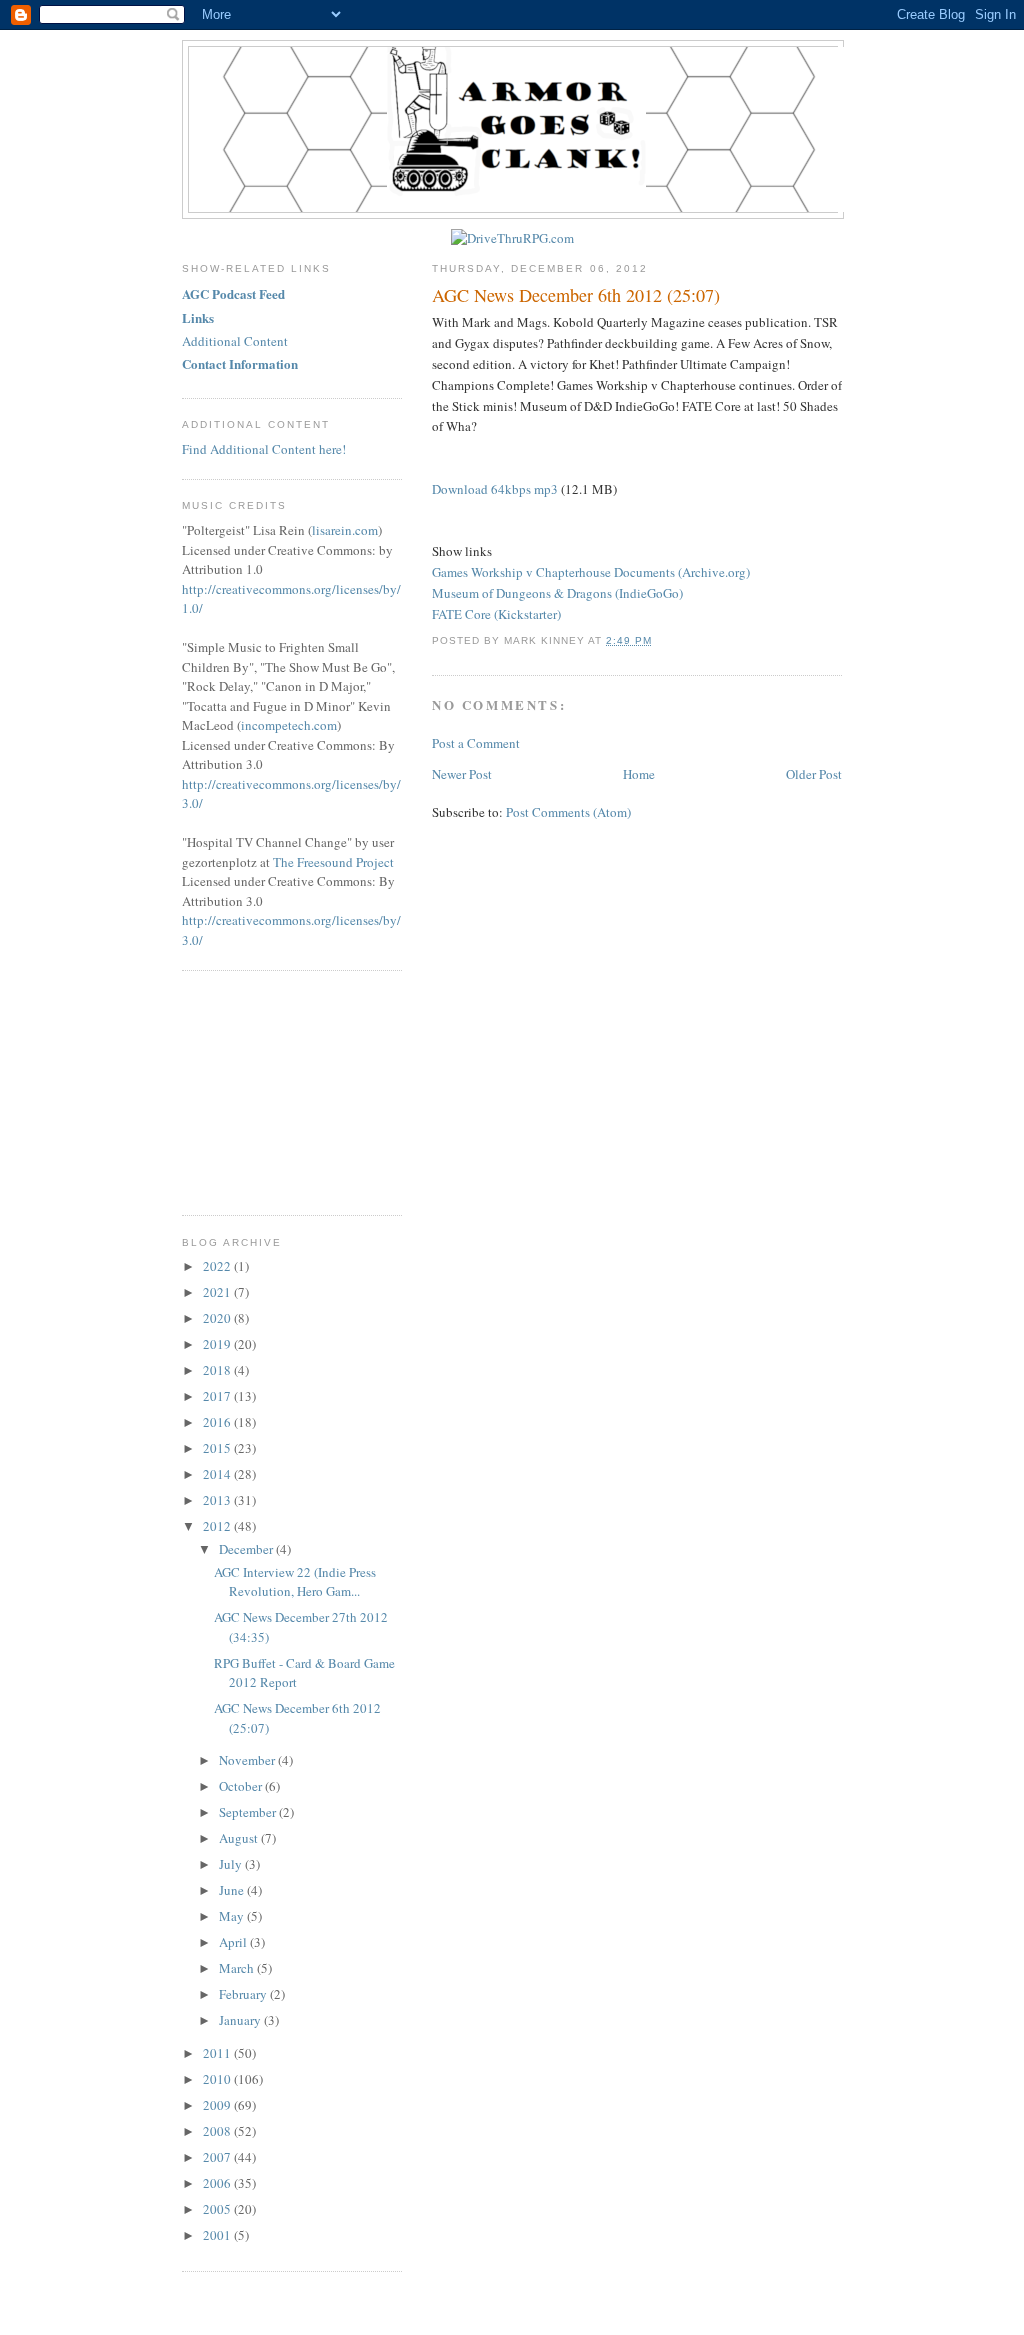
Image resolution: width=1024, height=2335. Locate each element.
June (233, 1890)
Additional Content (235, 341)
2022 (218, 1266)
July (232, 1864)
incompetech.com (289, 725)
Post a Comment (476, 743)
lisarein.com (345, 530)
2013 (218, 1500)
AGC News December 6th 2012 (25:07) (576, 295)
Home (639, 774)
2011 (218, 2053)
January (241, 2020)
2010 (218, 2079)
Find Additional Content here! (264, 449)
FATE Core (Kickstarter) (496, 614)
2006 (218, 2183)
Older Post (814, 774)
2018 (218, 1370)
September (249, 1812)
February (244, 1994)
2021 (218, 1292)
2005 (218, 2209)
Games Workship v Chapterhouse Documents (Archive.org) (591, 572)
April (234, 1942)
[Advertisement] (282, 1090)
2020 (218, 1318)
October (242, 1786)
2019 (218, 1344)
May (233, 1916)
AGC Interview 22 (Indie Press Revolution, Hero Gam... (295, 1582)
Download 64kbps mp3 (495, 489)
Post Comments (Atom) (568, 812)
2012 (218, 1526)
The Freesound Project (333, 862)
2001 (218, 2235)
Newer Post (462, 774)
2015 (218, 1448)
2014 (218, 1474)
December (247, 1549)
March (238, 1968)
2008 (218, 2131)
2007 (218, 2157)
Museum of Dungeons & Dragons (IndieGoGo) (557, 593)
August (240, 1838)
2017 (218, 1396)
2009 (218, 2105)
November (248, 1760)
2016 (218, 1422)
